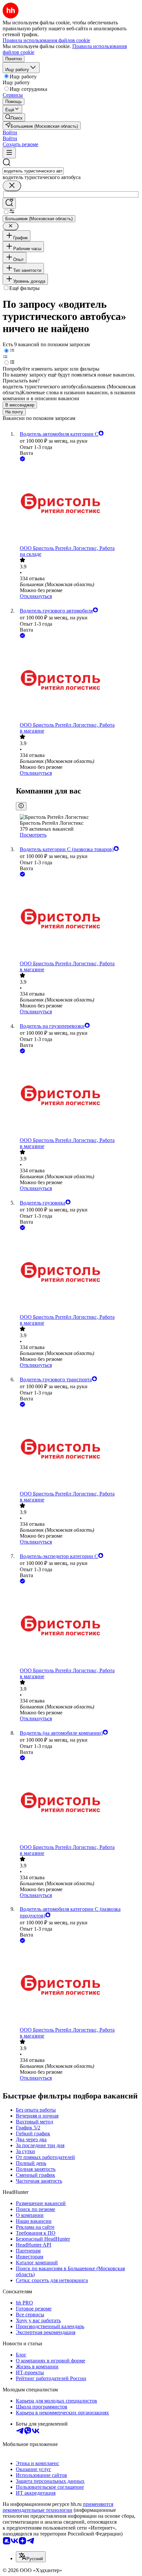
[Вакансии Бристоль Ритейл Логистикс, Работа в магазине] (78, 681)
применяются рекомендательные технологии (58, 2507)
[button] (10, 132)
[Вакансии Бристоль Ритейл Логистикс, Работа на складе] (78, 504)
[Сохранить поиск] (9, 203)
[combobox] (33, 171)
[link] (14, 117)
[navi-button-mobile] (9, 153)
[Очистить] (12, 186)
